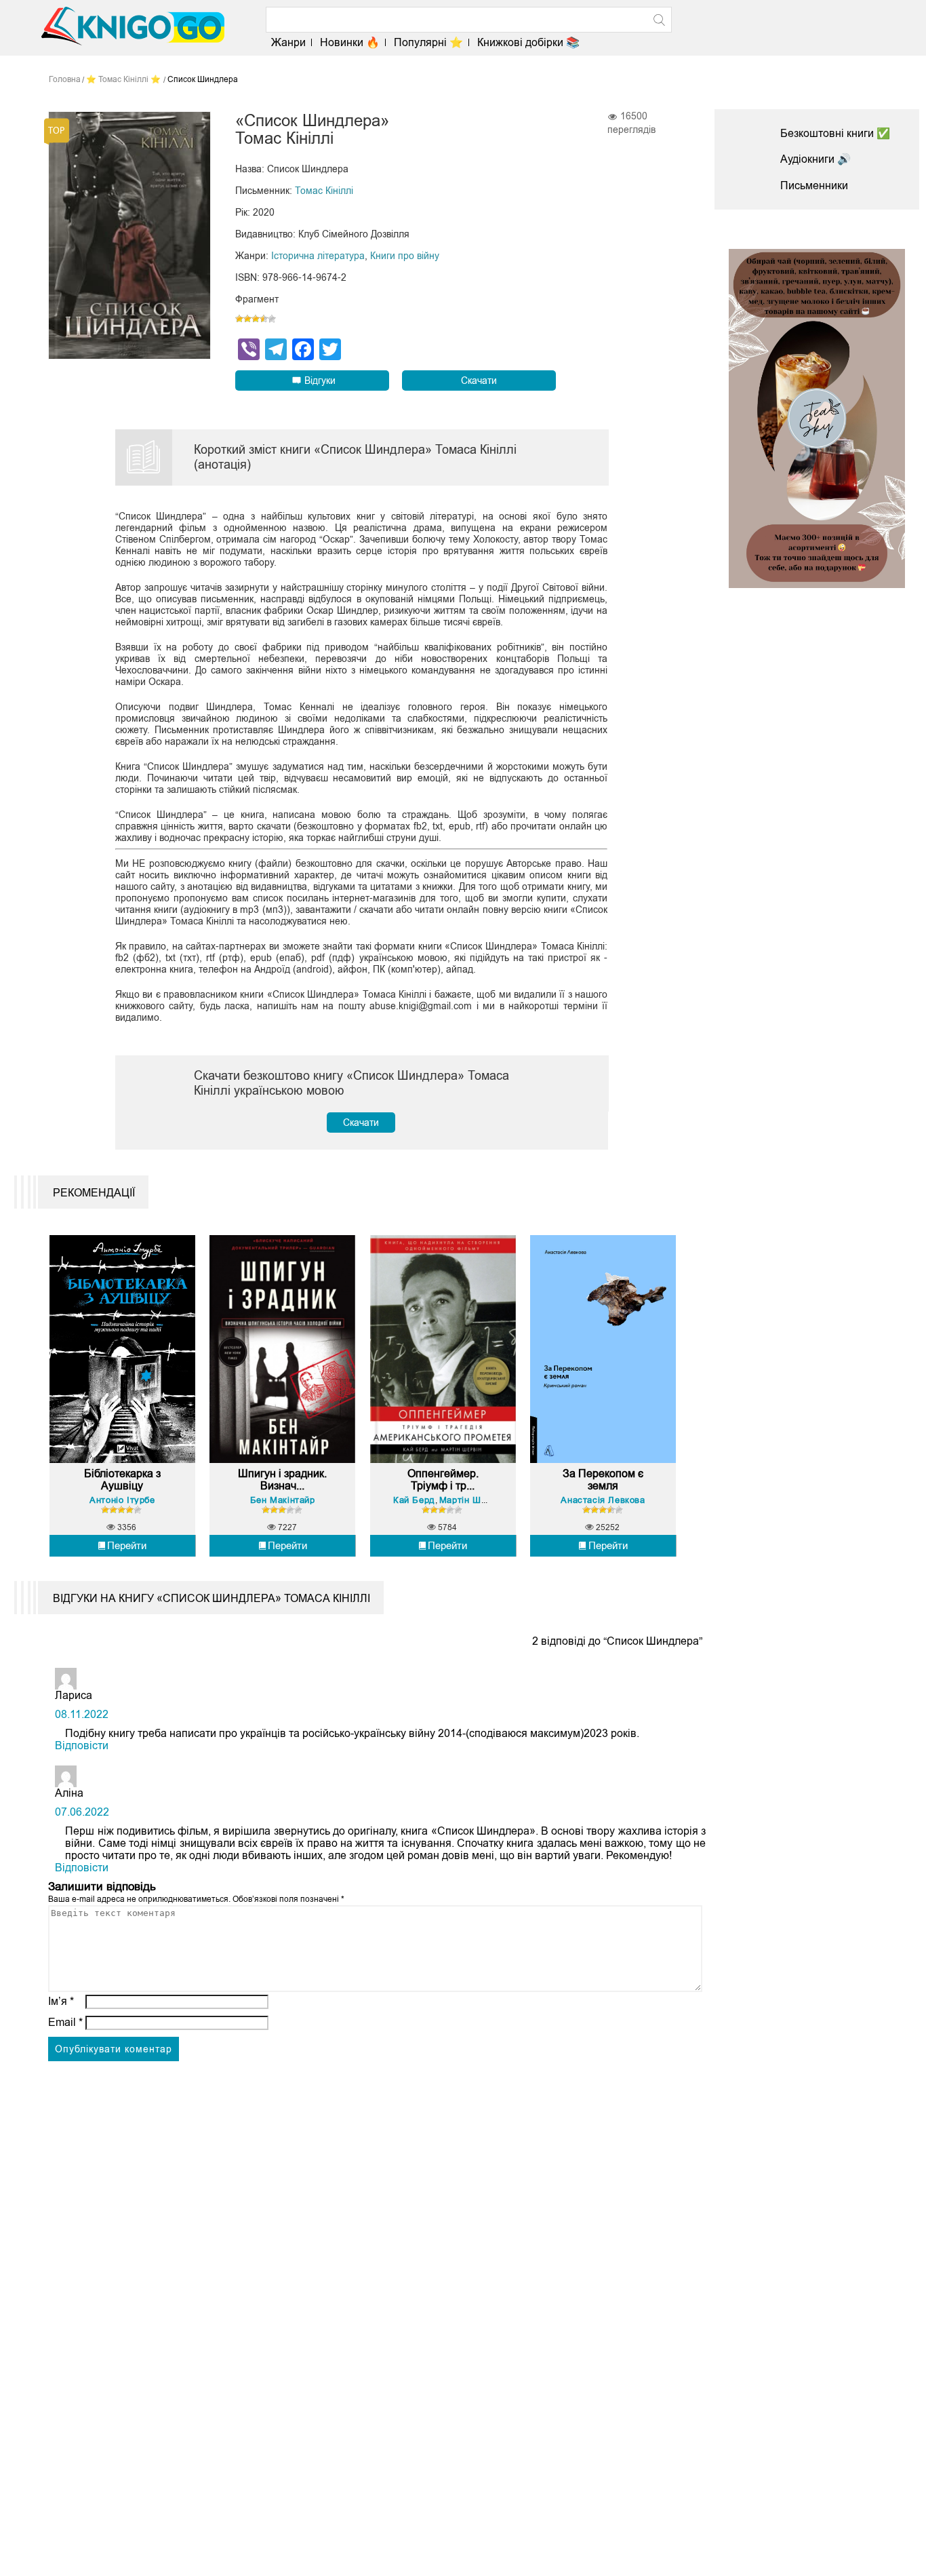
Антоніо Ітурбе (122, 1500)
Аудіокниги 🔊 (816, 159)
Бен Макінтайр (283, 1500)
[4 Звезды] (264, 319)
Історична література (318, 256)
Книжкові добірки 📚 (528, 42)
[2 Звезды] (247, 319)
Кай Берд (414, 1500)
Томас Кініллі (324, 191)
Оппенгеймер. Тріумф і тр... (443, 1480)
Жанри (288, 42)
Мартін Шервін (472, 1500)
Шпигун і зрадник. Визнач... (282, 1480)
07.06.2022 (82, 1812)
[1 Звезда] (239, 319)
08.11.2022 (82, 1714)
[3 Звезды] (256, 319)
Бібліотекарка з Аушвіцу (122, 1480)
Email (65, 2022)
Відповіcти (82, 1745)
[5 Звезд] (272, 319)
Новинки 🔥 (350, 42)
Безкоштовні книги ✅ (835, 133)
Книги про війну (405, 256)
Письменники (814, 186)
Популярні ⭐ (428, 42)
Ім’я (61, 2001)
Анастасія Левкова (603, 1500)
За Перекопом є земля (603, 1480)
